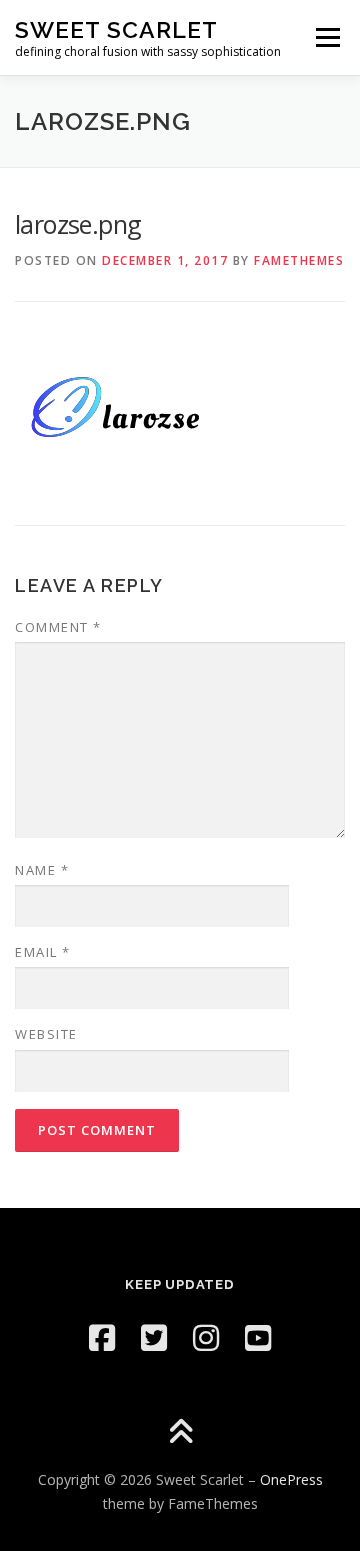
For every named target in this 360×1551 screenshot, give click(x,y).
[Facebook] (102, 1337)
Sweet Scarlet (116, 29)
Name (42, 870)
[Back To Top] (180, 1433)
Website (46, 1034)
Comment (58, 627)
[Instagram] (206, 1337)
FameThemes (299, 260)
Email (43, 952)
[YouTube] (258, 1337)
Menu (326, 37)
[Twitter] (154, 1337)
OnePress (291, 1479)
